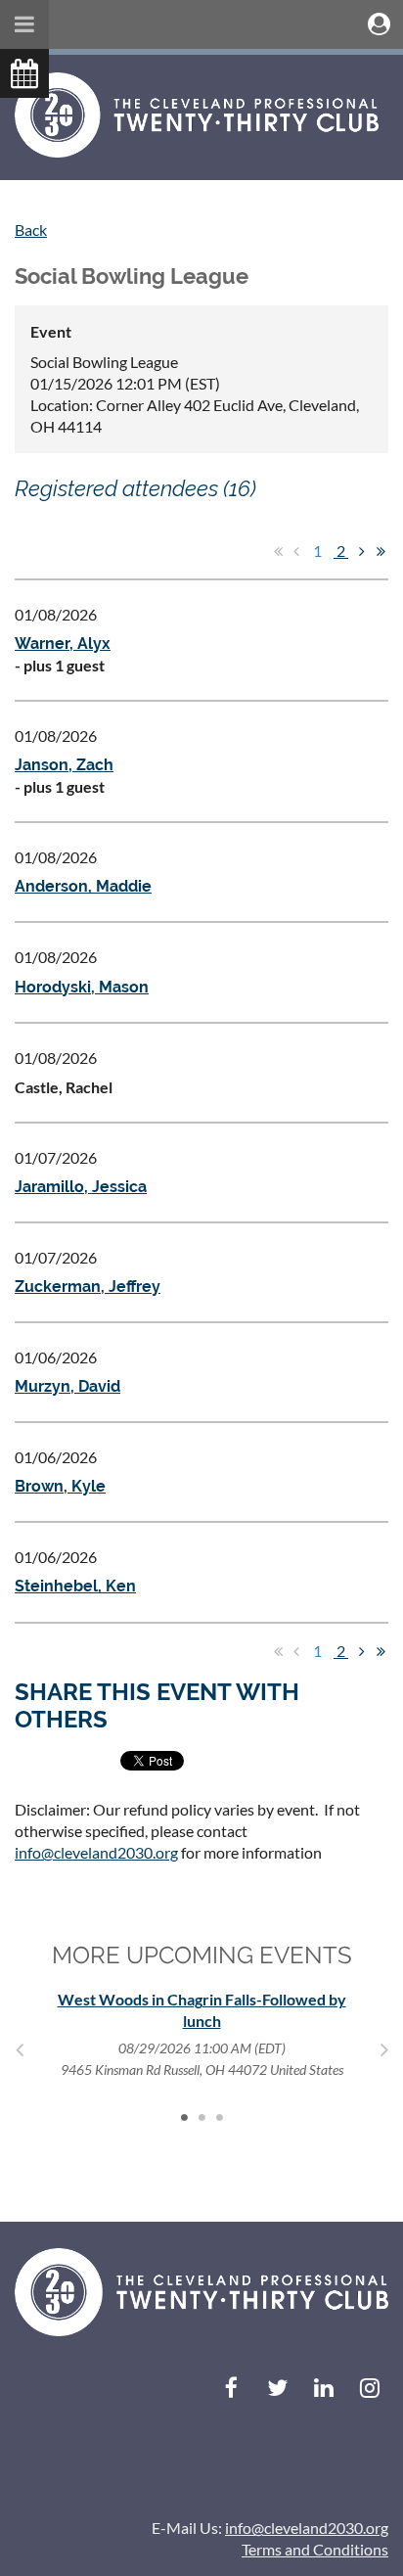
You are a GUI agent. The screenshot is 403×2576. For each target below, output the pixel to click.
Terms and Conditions (315, 2549)
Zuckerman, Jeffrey (88, 1287)
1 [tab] (184, 2117)
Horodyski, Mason (82, 987)
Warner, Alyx (63, 644)
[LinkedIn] (323, 2388)
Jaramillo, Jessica (81, 1187)
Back (31, 230)
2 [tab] (201, 2117)
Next (384, 2049)
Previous (19, 2049)
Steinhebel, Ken (75, 1586)
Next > (362, 551)
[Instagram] (369, 2388)
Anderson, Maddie (83, 886)
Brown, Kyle (60, 1486)
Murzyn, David (67, 1386)
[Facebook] (231, 2388)
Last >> (381, 551)
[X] (277, 2388)
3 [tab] (219, 2117)
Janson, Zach (64, 765)
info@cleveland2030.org (96, 1852)
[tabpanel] (201, 2035)
